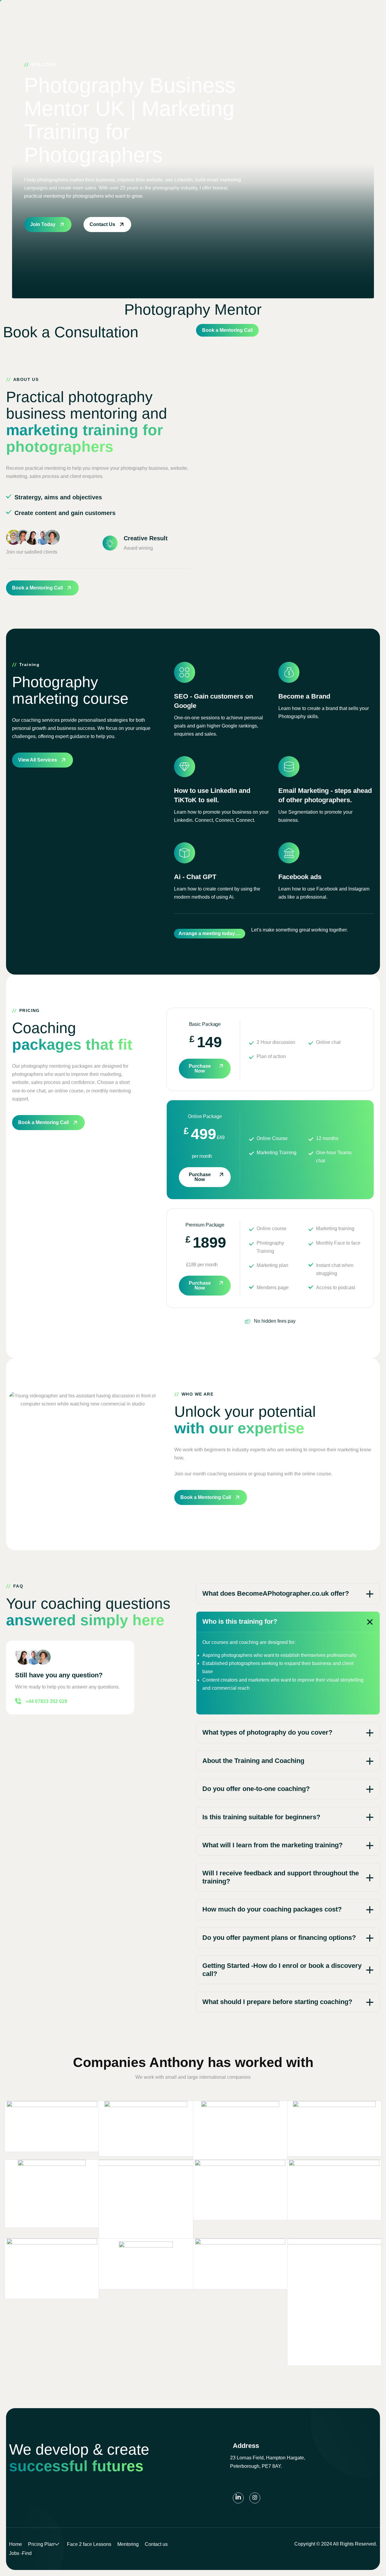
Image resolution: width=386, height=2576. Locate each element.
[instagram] (255, 2498)
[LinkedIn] (238, 2498)
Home (16, 2544)
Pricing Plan (41, 2544)
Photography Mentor (193, 309)
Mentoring (128, 2544)
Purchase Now (200, 1068)
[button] (288, 1594)
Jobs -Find (20, 2553)
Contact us (156, 2544)
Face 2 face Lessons (89, 2544)
